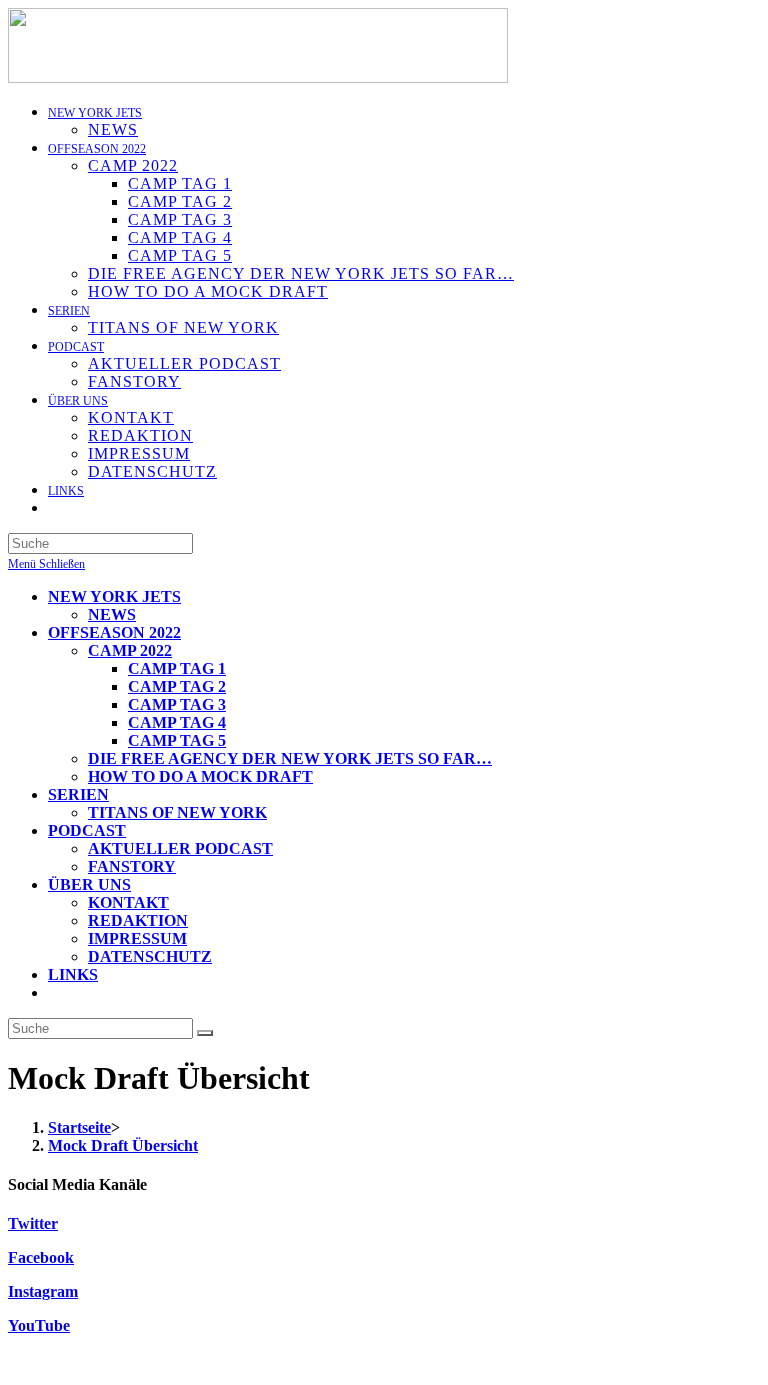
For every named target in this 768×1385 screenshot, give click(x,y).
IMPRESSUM (137, 938)
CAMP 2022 (130, 650)
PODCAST (87, 830)
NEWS (112, 614)
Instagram (43, 1291)
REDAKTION (138, 920)
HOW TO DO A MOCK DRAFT (200, 776)
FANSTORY (132, 866)
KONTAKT (128, 902)
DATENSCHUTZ (150, 956)
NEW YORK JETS (114, 596)
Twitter (33, 1223)
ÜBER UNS (89, 884)
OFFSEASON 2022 (114, 632)
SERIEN (78, 794)
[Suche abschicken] (205, 1033)
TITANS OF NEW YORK (177, 812)
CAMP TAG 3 (177, 704)
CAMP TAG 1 (177, 668)
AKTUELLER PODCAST (180, 848)
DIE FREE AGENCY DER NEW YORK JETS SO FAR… (290, 758)
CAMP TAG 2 (177, 686)
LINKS (73, 974)
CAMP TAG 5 (177, 740)
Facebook (41, 1257)
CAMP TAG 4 (177, 722)
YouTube (39, 1325)
